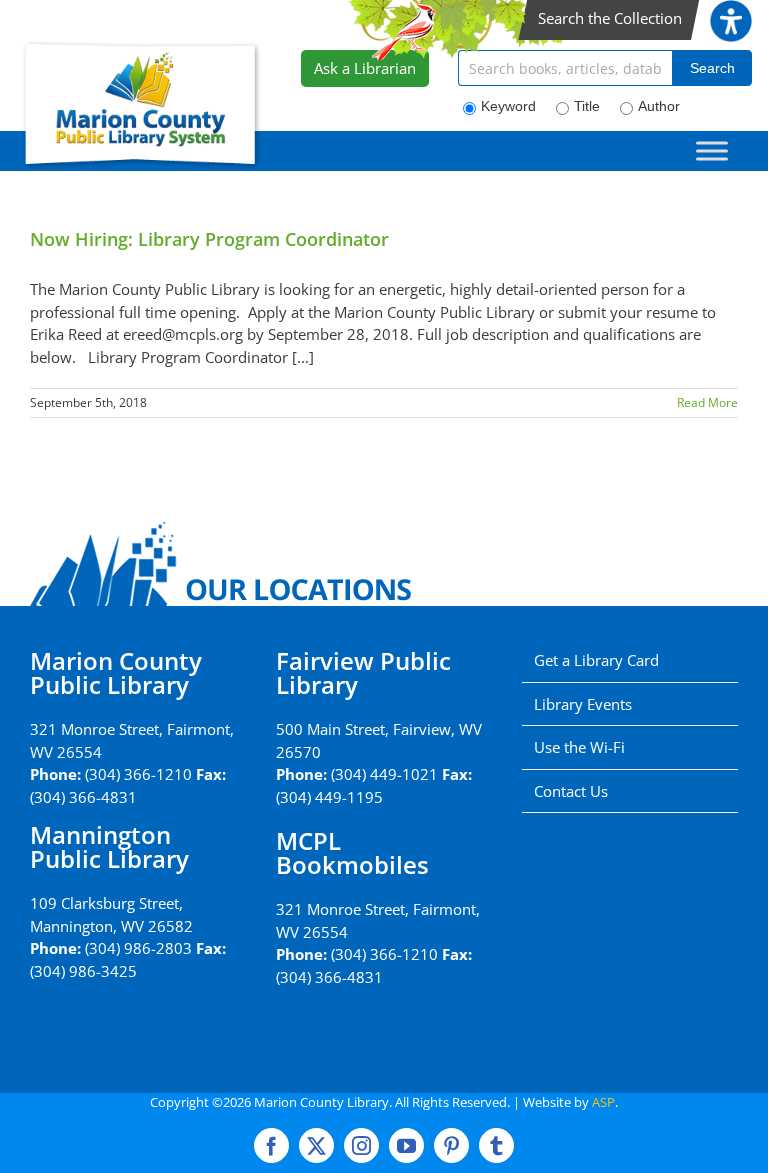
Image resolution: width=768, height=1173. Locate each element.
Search (712, 68)
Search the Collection (610, 18)
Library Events (583, 704)
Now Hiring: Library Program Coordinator (209, 239)
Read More (707, 402)
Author (659, 106)
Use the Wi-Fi (579, 747)
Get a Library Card (596, 660)
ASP (603, 1102)
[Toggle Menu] (712, 150)
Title (587, 106)
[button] (731, 11)
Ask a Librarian (365, 68)
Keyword (508, 106)
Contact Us (571, 791)
